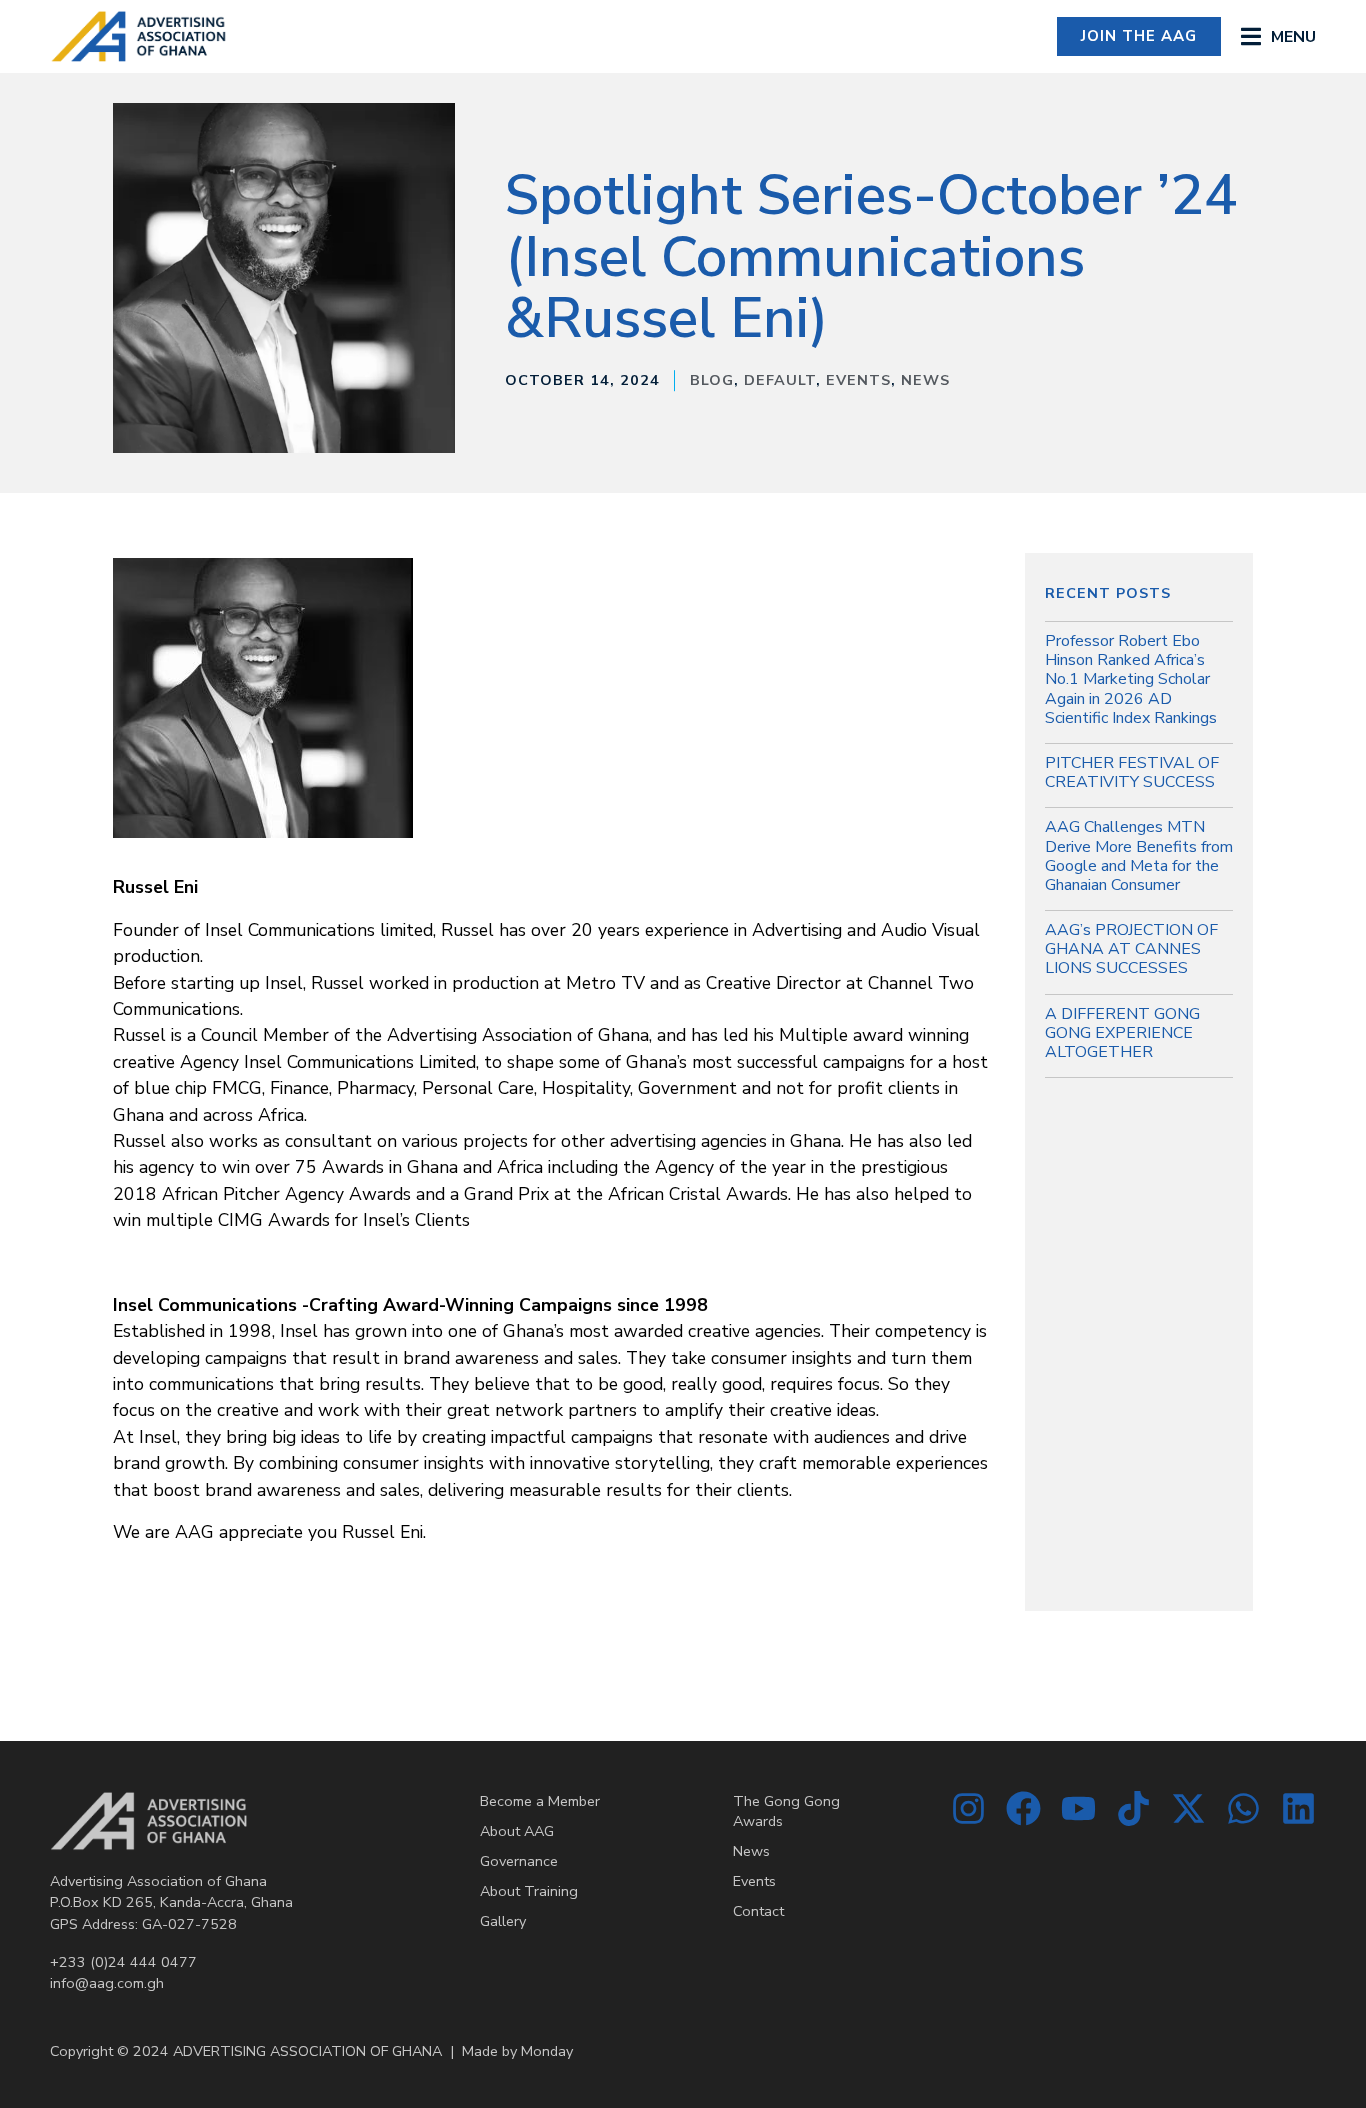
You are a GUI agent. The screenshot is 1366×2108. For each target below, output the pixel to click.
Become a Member (540, 1801)
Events (858, 380)
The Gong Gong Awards (786, 1811)
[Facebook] (1023, 1808)
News (925, 380)
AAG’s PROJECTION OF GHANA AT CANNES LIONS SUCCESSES (1131, 949)
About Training (529, 1891)
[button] (1278, 36)
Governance (519, 1861)
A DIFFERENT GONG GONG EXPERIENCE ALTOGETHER (1122, 1033)
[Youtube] (1078, 1808)
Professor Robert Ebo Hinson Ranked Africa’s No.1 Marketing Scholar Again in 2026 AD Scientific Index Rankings (1131, 679)
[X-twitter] (1188, 1808)
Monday (547, 2051)
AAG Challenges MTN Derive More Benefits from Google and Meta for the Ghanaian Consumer (1139, 856)
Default (780, 380)
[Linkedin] (1298, 1808)
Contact (758, 1911)
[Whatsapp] (1243, 1808)
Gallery (503, 1921)
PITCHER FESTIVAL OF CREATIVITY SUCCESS (1132, 772)
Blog (712, 380)
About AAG (517, 1831)
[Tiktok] (1133, 1808)
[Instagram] (968, 1808)
